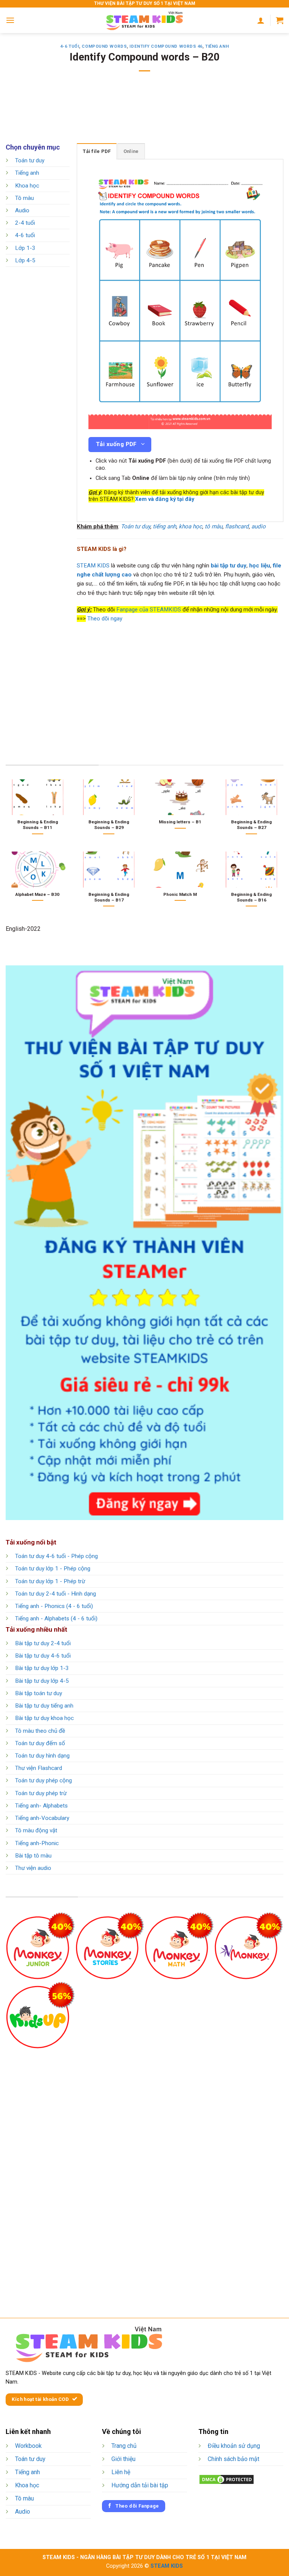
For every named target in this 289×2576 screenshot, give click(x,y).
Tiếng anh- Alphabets (41, 1806)
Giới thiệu (123, 2459)
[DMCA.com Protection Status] (227, 2479)
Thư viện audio (33, 1868)
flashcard (237, 526)
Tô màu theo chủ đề (40, 1731)
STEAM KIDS (93, 566)
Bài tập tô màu (33, 1856)
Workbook (28, 2446)
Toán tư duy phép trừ (41, 1793)
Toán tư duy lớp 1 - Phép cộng (53, 1569)
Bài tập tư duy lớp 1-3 (42, 1668)
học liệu (260, 566)
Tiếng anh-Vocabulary (42, 1818)
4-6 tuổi (70, 46)
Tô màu (24, 198)
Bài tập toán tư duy (39, 1693)
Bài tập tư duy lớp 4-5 (42, 1681)
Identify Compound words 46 (166, 46)
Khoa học (27, 186)
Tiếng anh (217, 46)
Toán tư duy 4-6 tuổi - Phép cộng (56, 1556)
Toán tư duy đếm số (40, 1743)
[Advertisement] (144, 112)
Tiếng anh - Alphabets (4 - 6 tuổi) (56, 1619)
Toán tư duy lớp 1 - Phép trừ (50, 1581)
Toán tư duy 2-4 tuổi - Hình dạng (56, 1594)
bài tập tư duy (229, 566)
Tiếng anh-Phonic (37, 1843)
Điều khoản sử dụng (234, 2446)
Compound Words (104, 46)
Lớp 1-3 (25, 248)
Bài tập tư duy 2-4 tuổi (43, 1643)
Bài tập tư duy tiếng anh (44, 1706)
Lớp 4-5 (25, 260)
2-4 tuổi (25, 223)
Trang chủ (124, 2446)
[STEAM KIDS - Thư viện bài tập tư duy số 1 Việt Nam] (144, 20)
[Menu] (10, 20)
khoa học (190, 526)
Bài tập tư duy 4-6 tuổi (43, 1656)
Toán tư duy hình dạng (42, 1756)
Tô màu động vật (36, 1830)
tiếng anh (164, 526)
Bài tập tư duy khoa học (44, 1718)
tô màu (214, 526)
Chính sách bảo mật (233, 2459)
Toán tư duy (30, 160)
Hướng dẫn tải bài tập (140, 2485)
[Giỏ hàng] (280, 20)
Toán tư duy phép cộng (43, 1780)
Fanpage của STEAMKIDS (149, 610)
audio (259, 526)
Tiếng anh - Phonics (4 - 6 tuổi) (54, 1606)
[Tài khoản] (261, 20)
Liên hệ (121, 2472)
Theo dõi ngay (105, 619)
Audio (22, 210)
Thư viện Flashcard (39, 1768)
